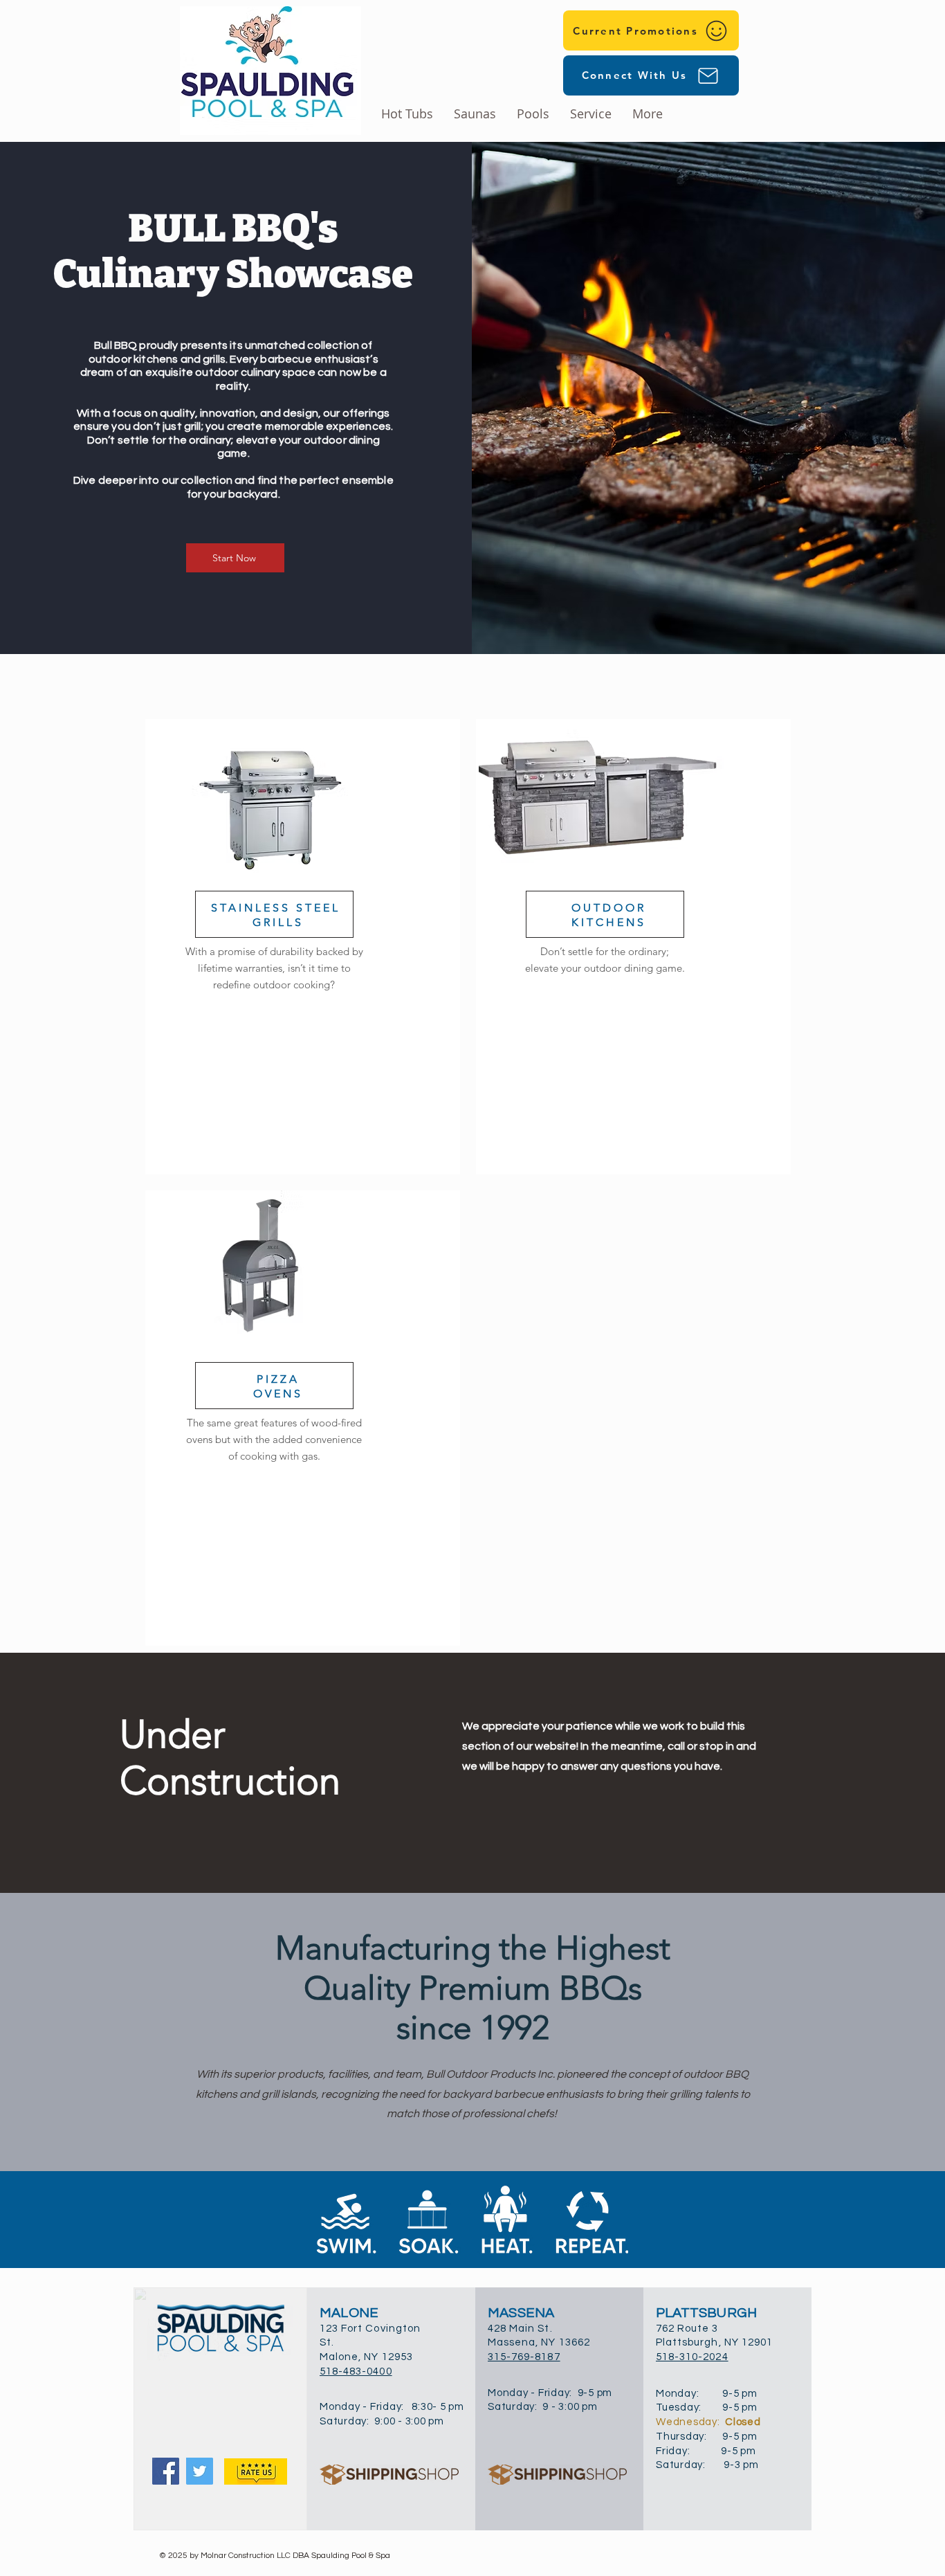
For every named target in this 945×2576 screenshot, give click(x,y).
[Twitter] (200, 2471)
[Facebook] (166, 2471)
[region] (303, 947)
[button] (533, 114)
